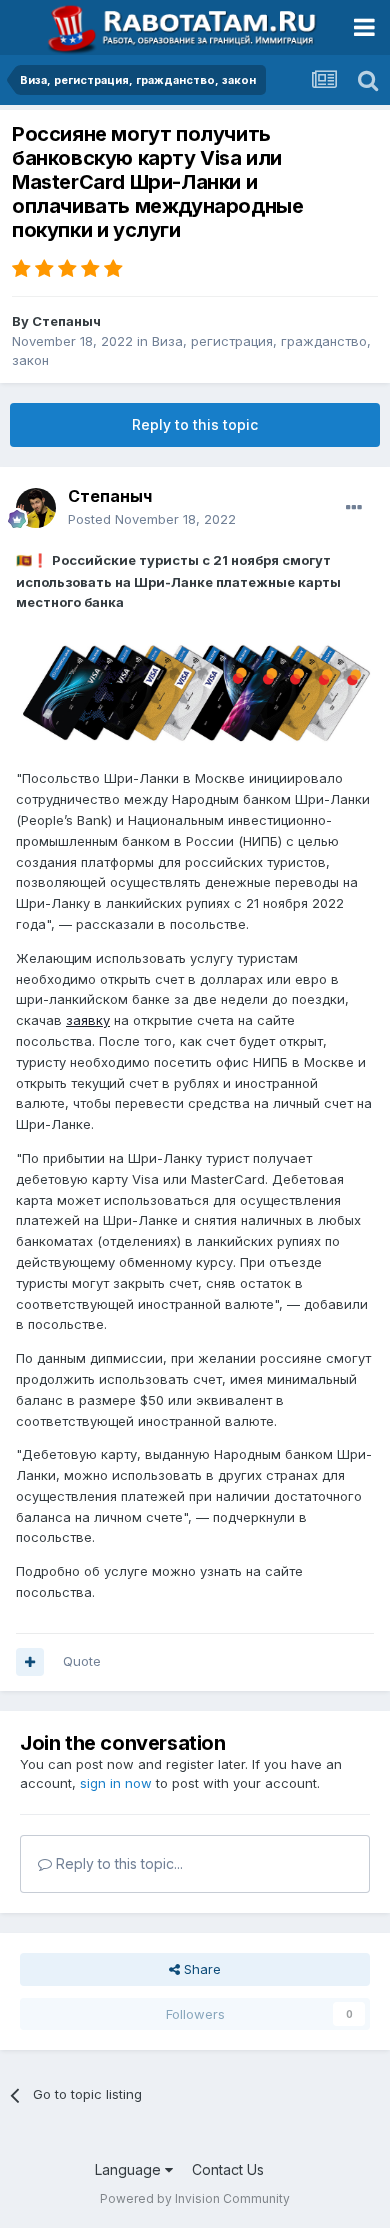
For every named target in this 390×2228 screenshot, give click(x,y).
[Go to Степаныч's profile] (36, 508)
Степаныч (66, 321)
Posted (152, 519)
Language (130, 2169)
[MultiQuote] (30, 1662)
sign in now (116, 1783)
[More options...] (354, 508)
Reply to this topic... (117, 1863)
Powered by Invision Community (195, 2198)
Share (200, 1969)
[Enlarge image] (195, 696)
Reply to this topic (195, 424)
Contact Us (228, 2169)
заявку (88, 1020)
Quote (82, 1661)
